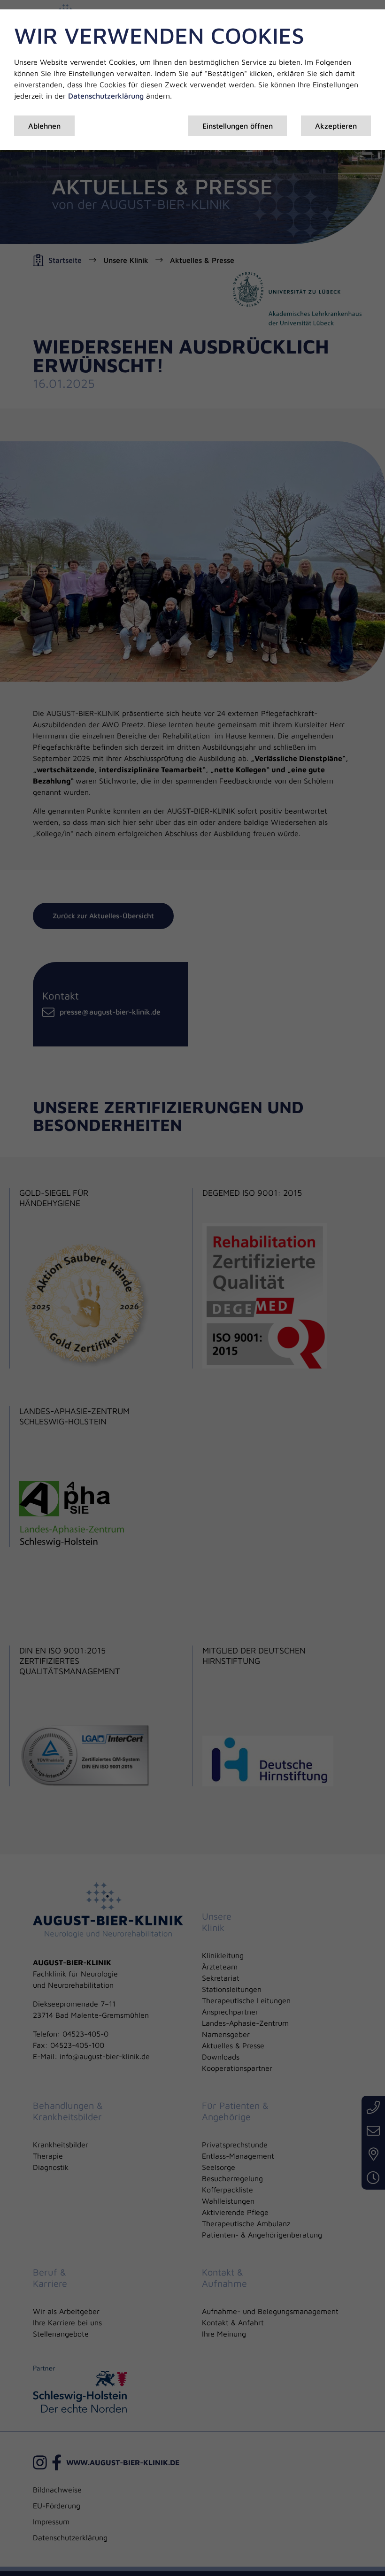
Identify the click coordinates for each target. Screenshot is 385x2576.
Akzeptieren (336, 126)
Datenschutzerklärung (106, 96)
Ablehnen (44, 126)
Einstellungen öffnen (238, 126)
